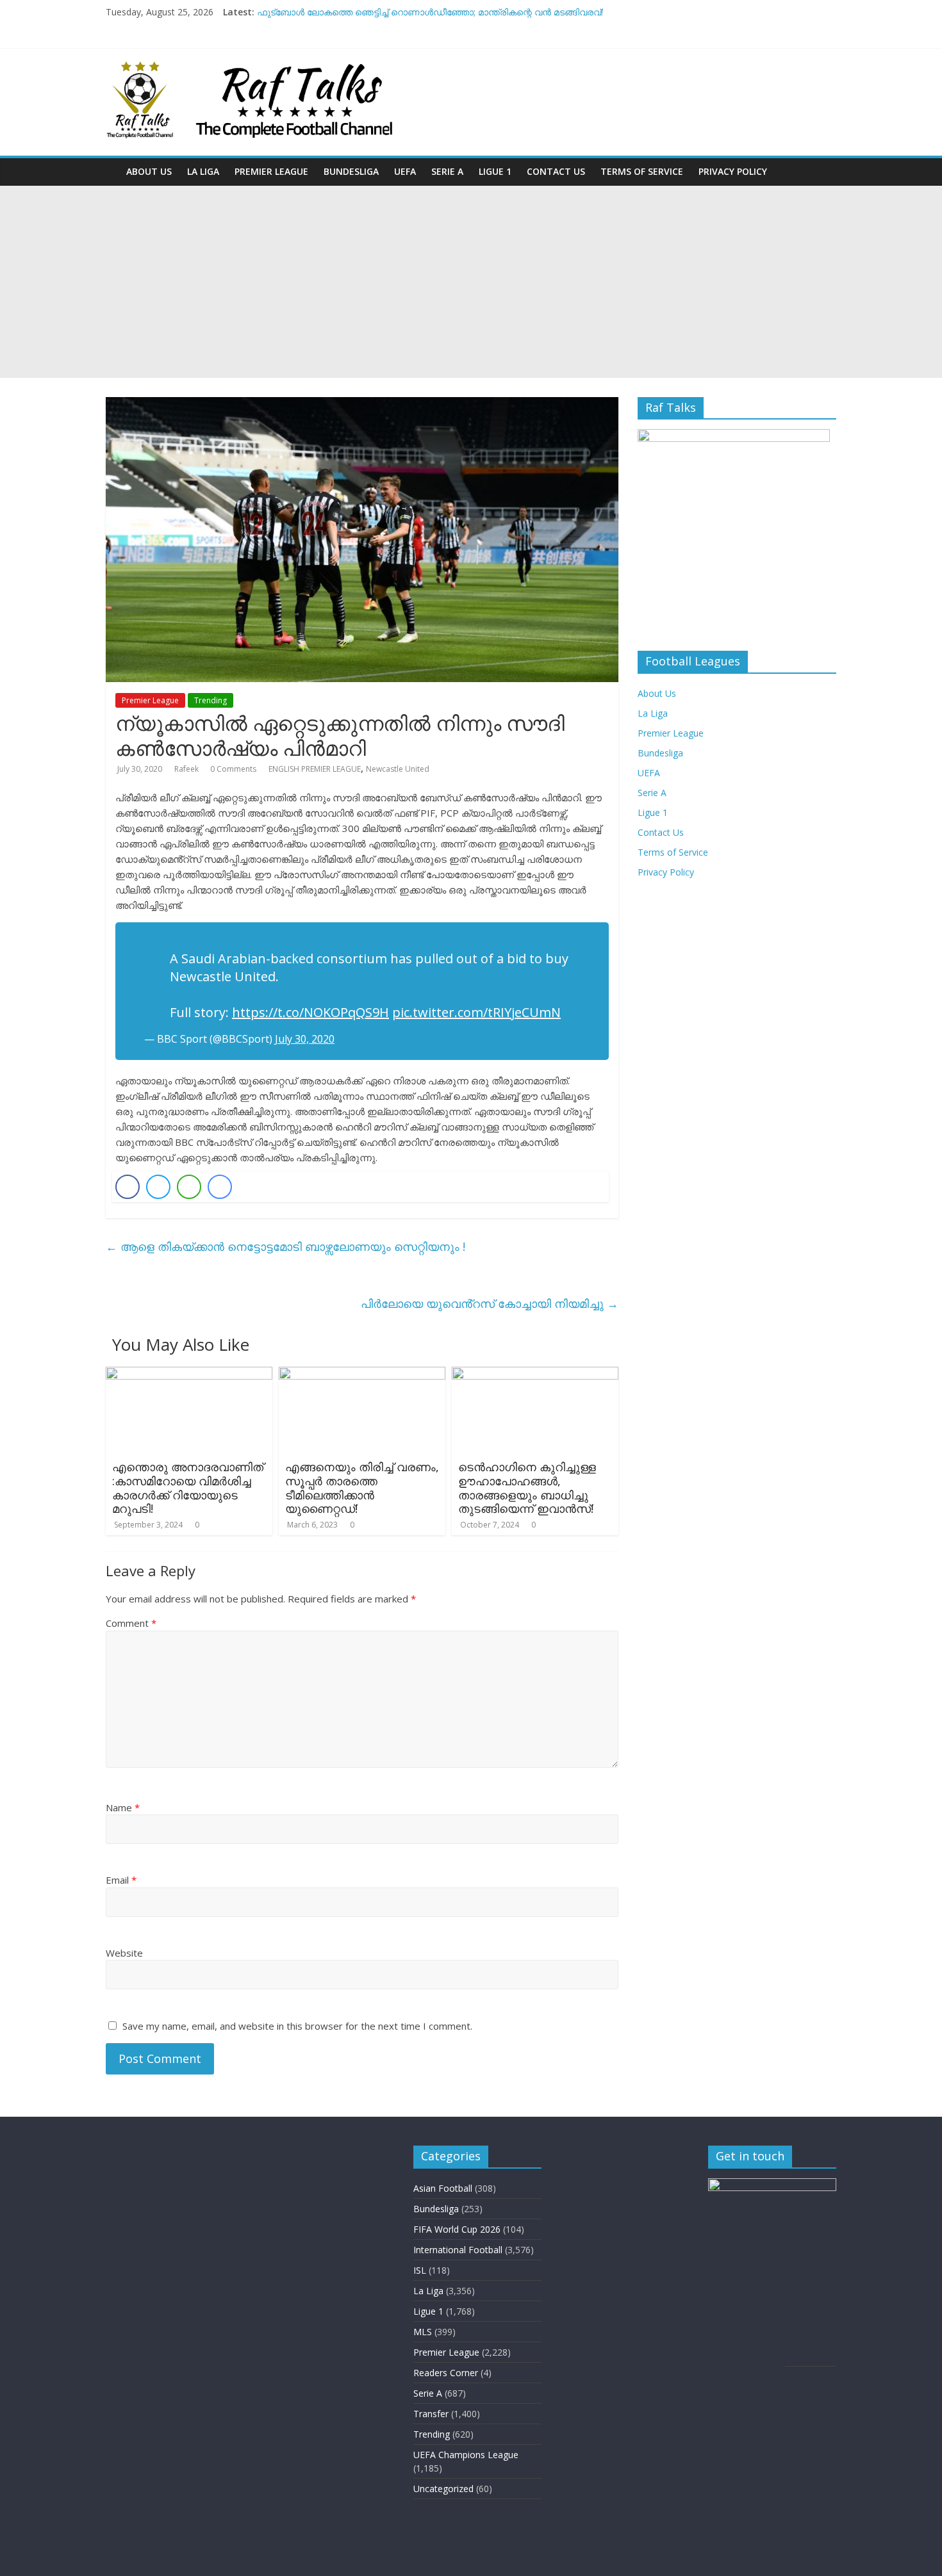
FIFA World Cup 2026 (457, 2229)
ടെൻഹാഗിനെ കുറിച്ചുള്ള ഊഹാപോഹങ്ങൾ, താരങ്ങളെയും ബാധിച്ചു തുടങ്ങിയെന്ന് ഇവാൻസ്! (527, 1488)
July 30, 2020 (305, 1039)
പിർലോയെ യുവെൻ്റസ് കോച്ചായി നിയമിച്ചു (490, 1303)
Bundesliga (351, 171)
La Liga (203, 171)
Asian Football (443, 2188)
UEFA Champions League (466, 2455)
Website (124, 1953)
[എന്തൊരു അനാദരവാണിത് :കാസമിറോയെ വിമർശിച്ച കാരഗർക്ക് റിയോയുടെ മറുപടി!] (189, 1374)
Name (123, 1807)
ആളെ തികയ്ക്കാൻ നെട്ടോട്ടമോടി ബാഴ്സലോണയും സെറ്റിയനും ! (285, 1246)
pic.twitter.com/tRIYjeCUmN (476, 1012)
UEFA (405, 171)
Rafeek (187, 769)
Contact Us (556, 171)
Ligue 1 (495, 171)
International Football (458, 2250)
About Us (149, 171)
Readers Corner (446, 2373)
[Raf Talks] (112, 162)
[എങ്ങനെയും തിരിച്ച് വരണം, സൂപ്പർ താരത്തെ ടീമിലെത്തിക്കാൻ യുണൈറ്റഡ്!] (362, 1374)
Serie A (447, 171)
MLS (423, 2332)
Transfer (431, 2414)
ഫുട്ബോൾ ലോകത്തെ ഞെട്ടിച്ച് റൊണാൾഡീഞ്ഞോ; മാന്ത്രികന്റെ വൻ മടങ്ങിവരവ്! (430, 12)
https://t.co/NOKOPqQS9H (310, 1012)
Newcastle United (398, 769)
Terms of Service (642, 171)
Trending (211, 700)
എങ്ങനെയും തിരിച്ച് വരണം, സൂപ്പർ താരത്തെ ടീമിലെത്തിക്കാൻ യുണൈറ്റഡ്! (362, 1488)
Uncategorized (443, 2489)
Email (121, 1880)
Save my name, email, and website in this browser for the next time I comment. (297, 2026)
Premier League (271, 171)
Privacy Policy (733, 171)
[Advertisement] (471, 282)
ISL (420, 2270)
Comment (131, 1623)
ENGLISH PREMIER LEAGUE (315, 769)
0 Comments (233, 769)
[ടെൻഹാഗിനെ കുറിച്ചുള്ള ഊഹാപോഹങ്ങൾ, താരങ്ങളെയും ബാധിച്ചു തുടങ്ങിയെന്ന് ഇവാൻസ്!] (535, 1374)
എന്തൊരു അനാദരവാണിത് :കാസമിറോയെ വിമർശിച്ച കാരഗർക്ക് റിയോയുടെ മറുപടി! (188, 1488)
